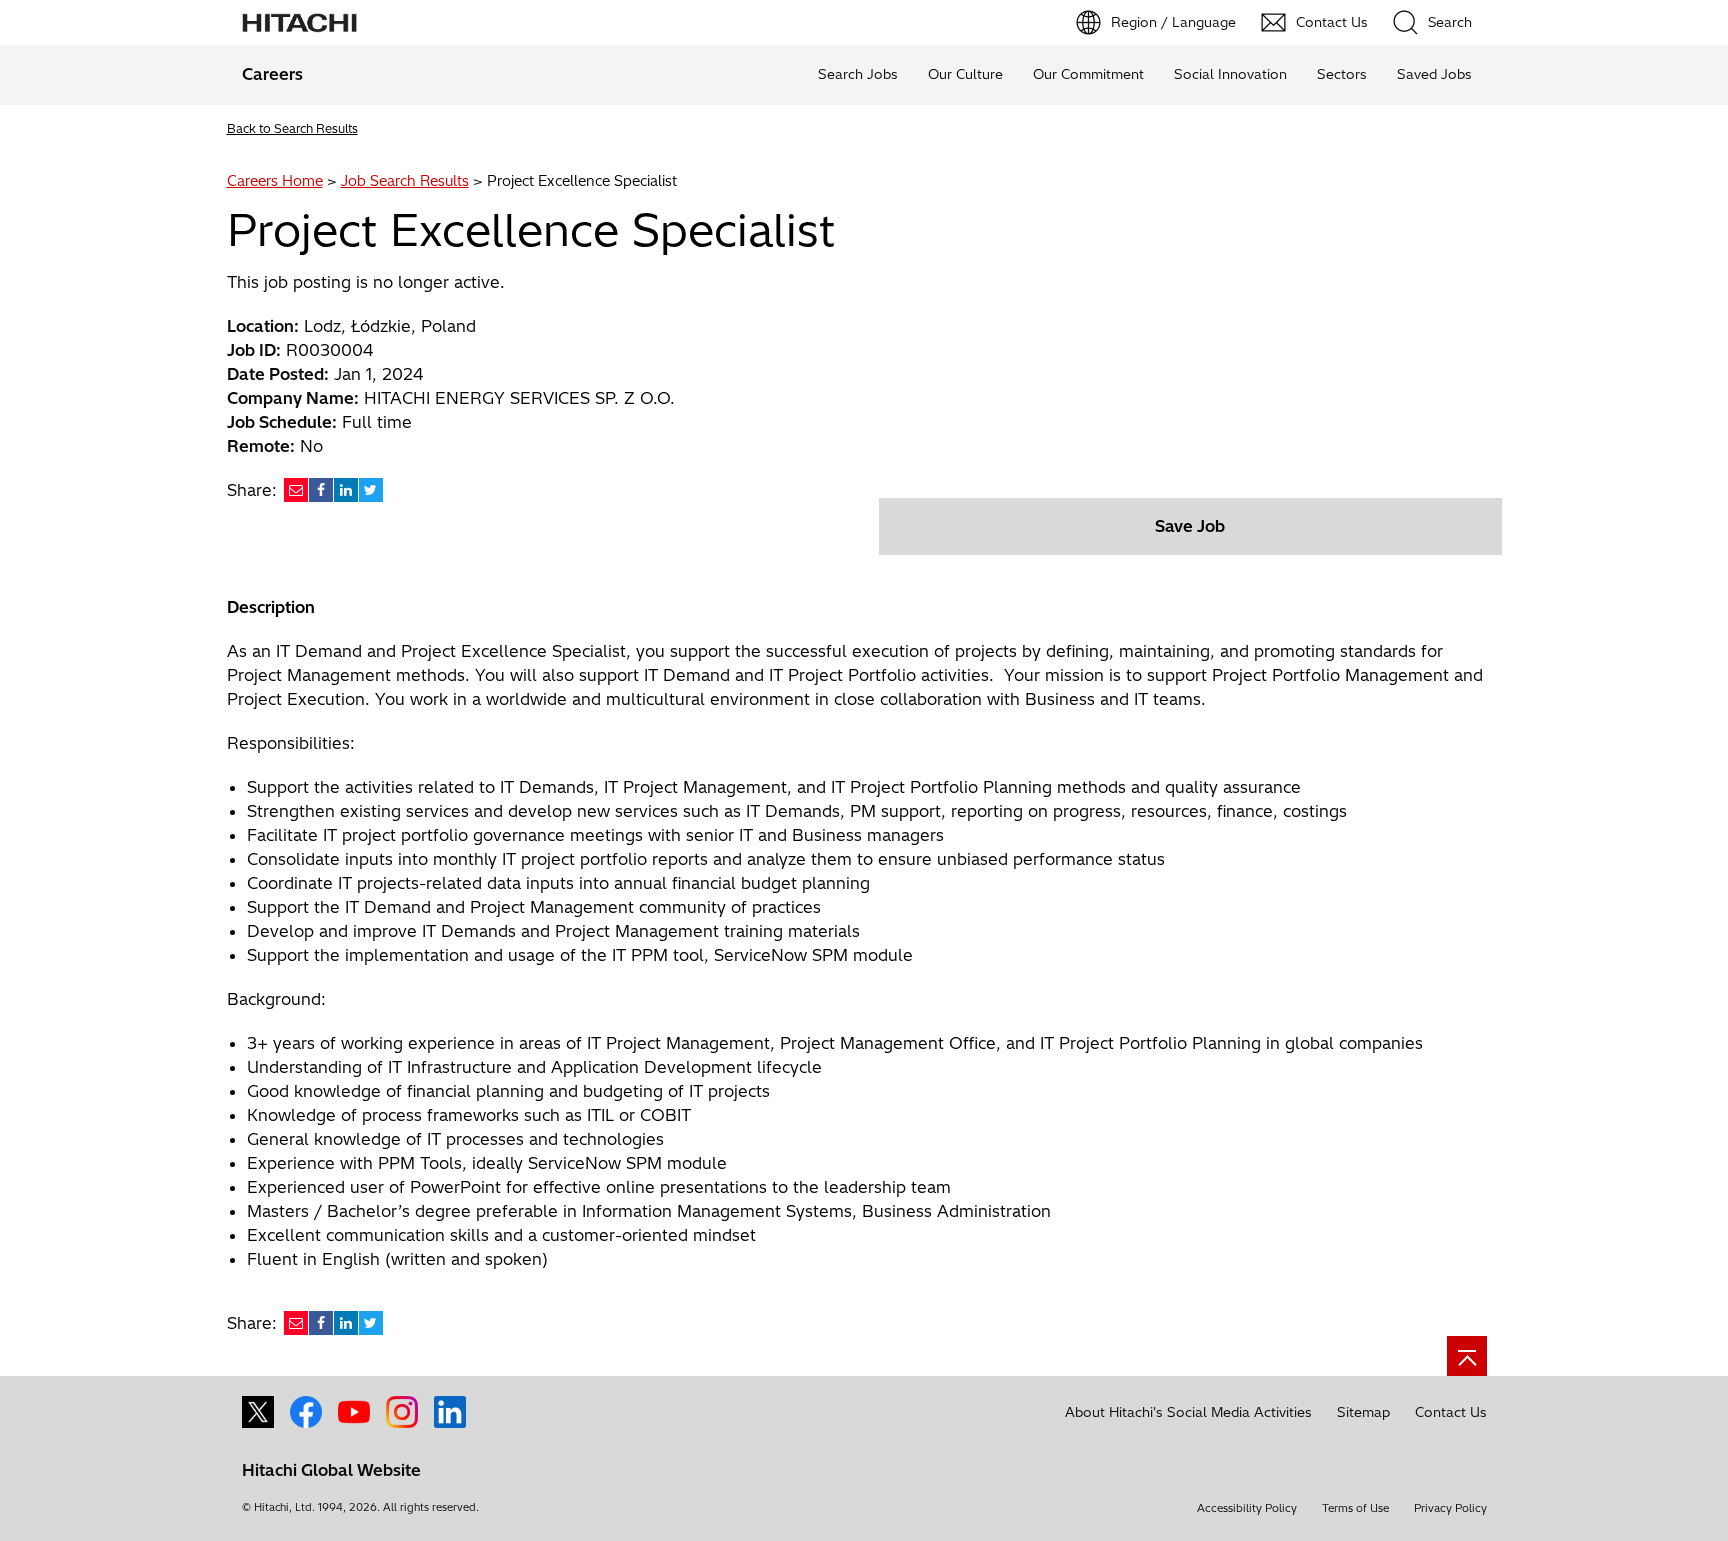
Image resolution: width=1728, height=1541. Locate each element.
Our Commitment (1088, 74)
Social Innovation (1230, 74)
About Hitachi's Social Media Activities (1188, 1412)
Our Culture (965, 74)
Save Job (1190, 526)
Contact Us (1451, 1412)
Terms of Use (1355, 1508)
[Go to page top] (1467, 1356)
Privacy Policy (1450, 1508)
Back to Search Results (292, 128)
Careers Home (275, 181)
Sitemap (1363, 1412)
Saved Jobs (1434, 74)
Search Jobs (858, 74)
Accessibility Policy (1247, 1508)
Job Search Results (405, 181)
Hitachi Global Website (331, 1470)
